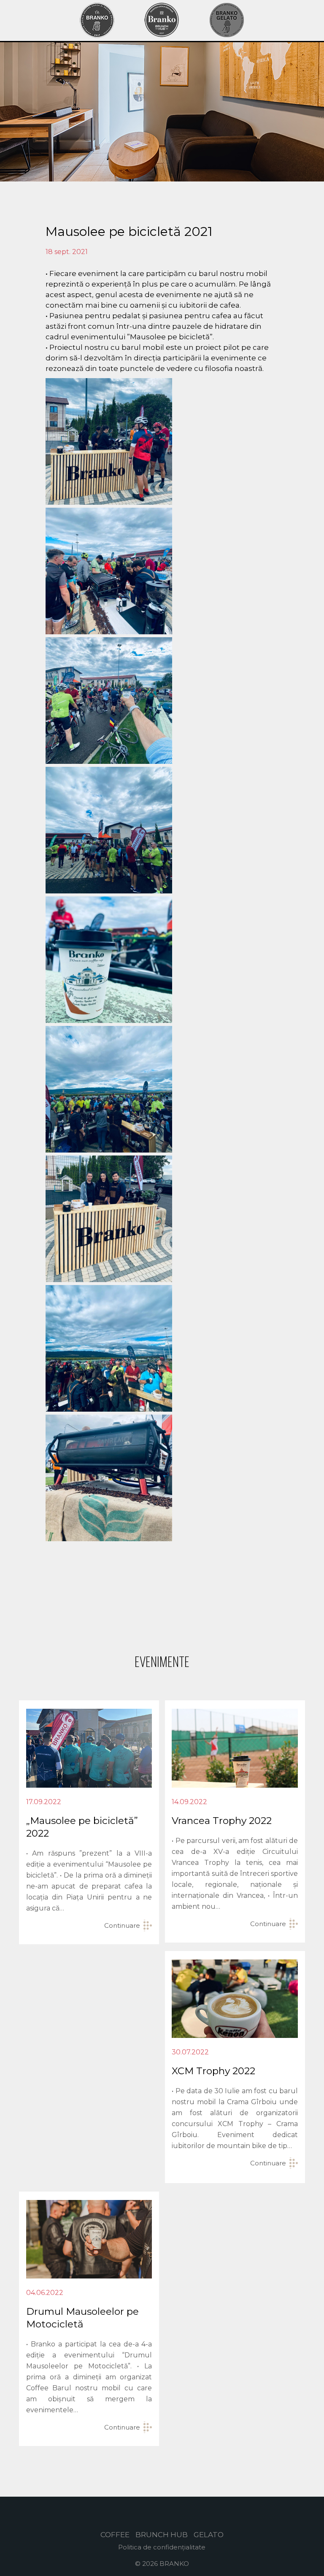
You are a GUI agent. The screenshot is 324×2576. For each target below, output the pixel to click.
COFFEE (115, 2535)
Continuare (122, 1925)
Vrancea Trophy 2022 (222, 1821)
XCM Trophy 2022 (213, 2071)
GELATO (209, 2535)
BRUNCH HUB (162, 2535)
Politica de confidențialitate (162, 2547)
